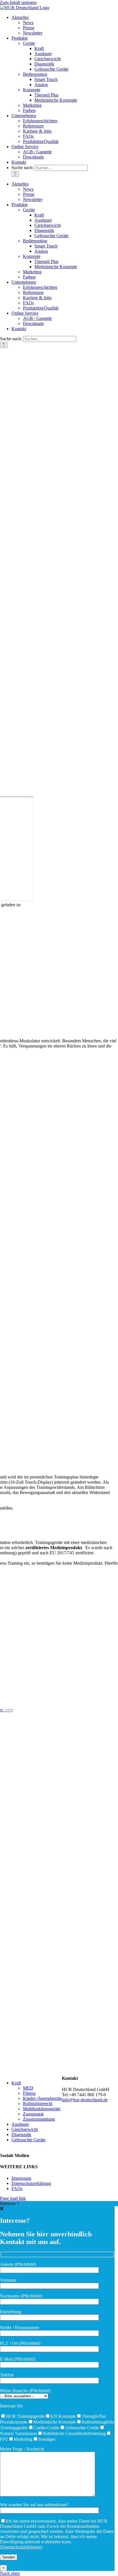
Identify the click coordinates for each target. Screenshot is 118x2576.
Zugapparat (33, 2114)
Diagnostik (21, 2135)
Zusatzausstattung (39, 2119)
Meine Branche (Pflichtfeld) (25, 2391)
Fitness (29, 2093)
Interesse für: (12, 2406)
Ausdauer (20, 2124)
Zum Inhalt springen (18, 2)
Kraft (16, 2083)
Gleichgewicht (25, 2129)
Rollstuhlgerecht (38, 2103)
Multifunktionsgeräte (42, 2109)
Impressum (21, 2178)
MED (28, 2088)
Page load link (13, 2198)
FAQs (17, 2188)
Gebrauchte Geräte (28, 2140)
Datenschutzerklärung (31, 2183)
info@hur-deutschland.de (85, 2100)
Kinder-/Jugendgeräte (42, 2098)
